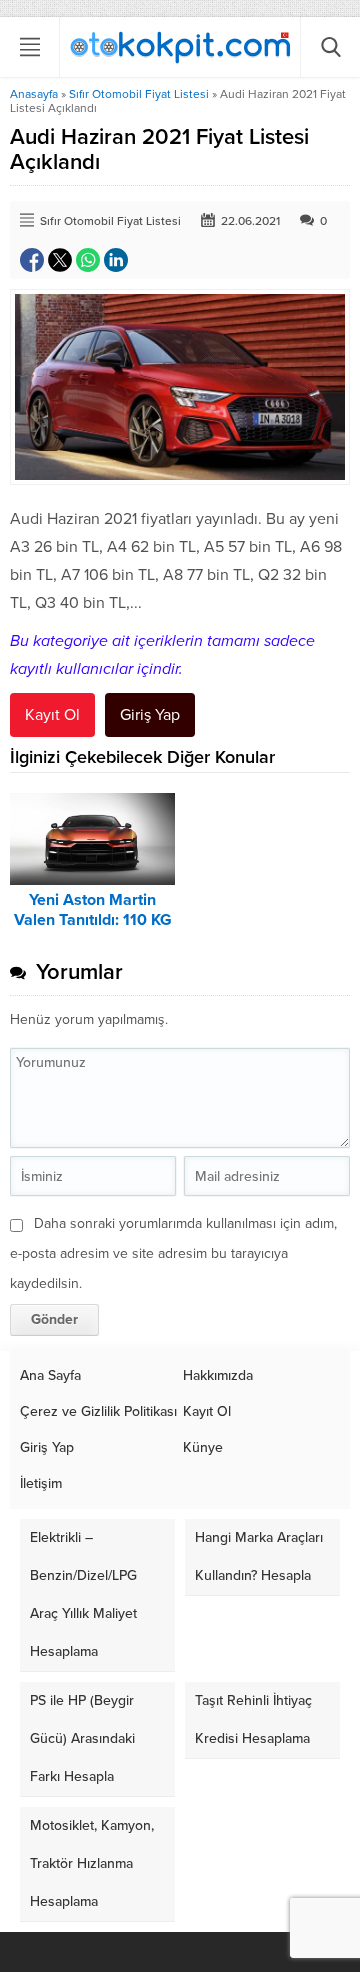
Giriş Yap (150, 715)
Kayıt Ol (52, 715)
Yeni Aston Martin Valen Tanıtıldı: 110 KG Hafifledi (93, 920)
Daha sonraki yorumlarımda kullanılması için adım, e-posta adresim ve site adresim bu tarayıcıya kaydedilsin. (173, 1253)
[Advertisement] (180, 267)
